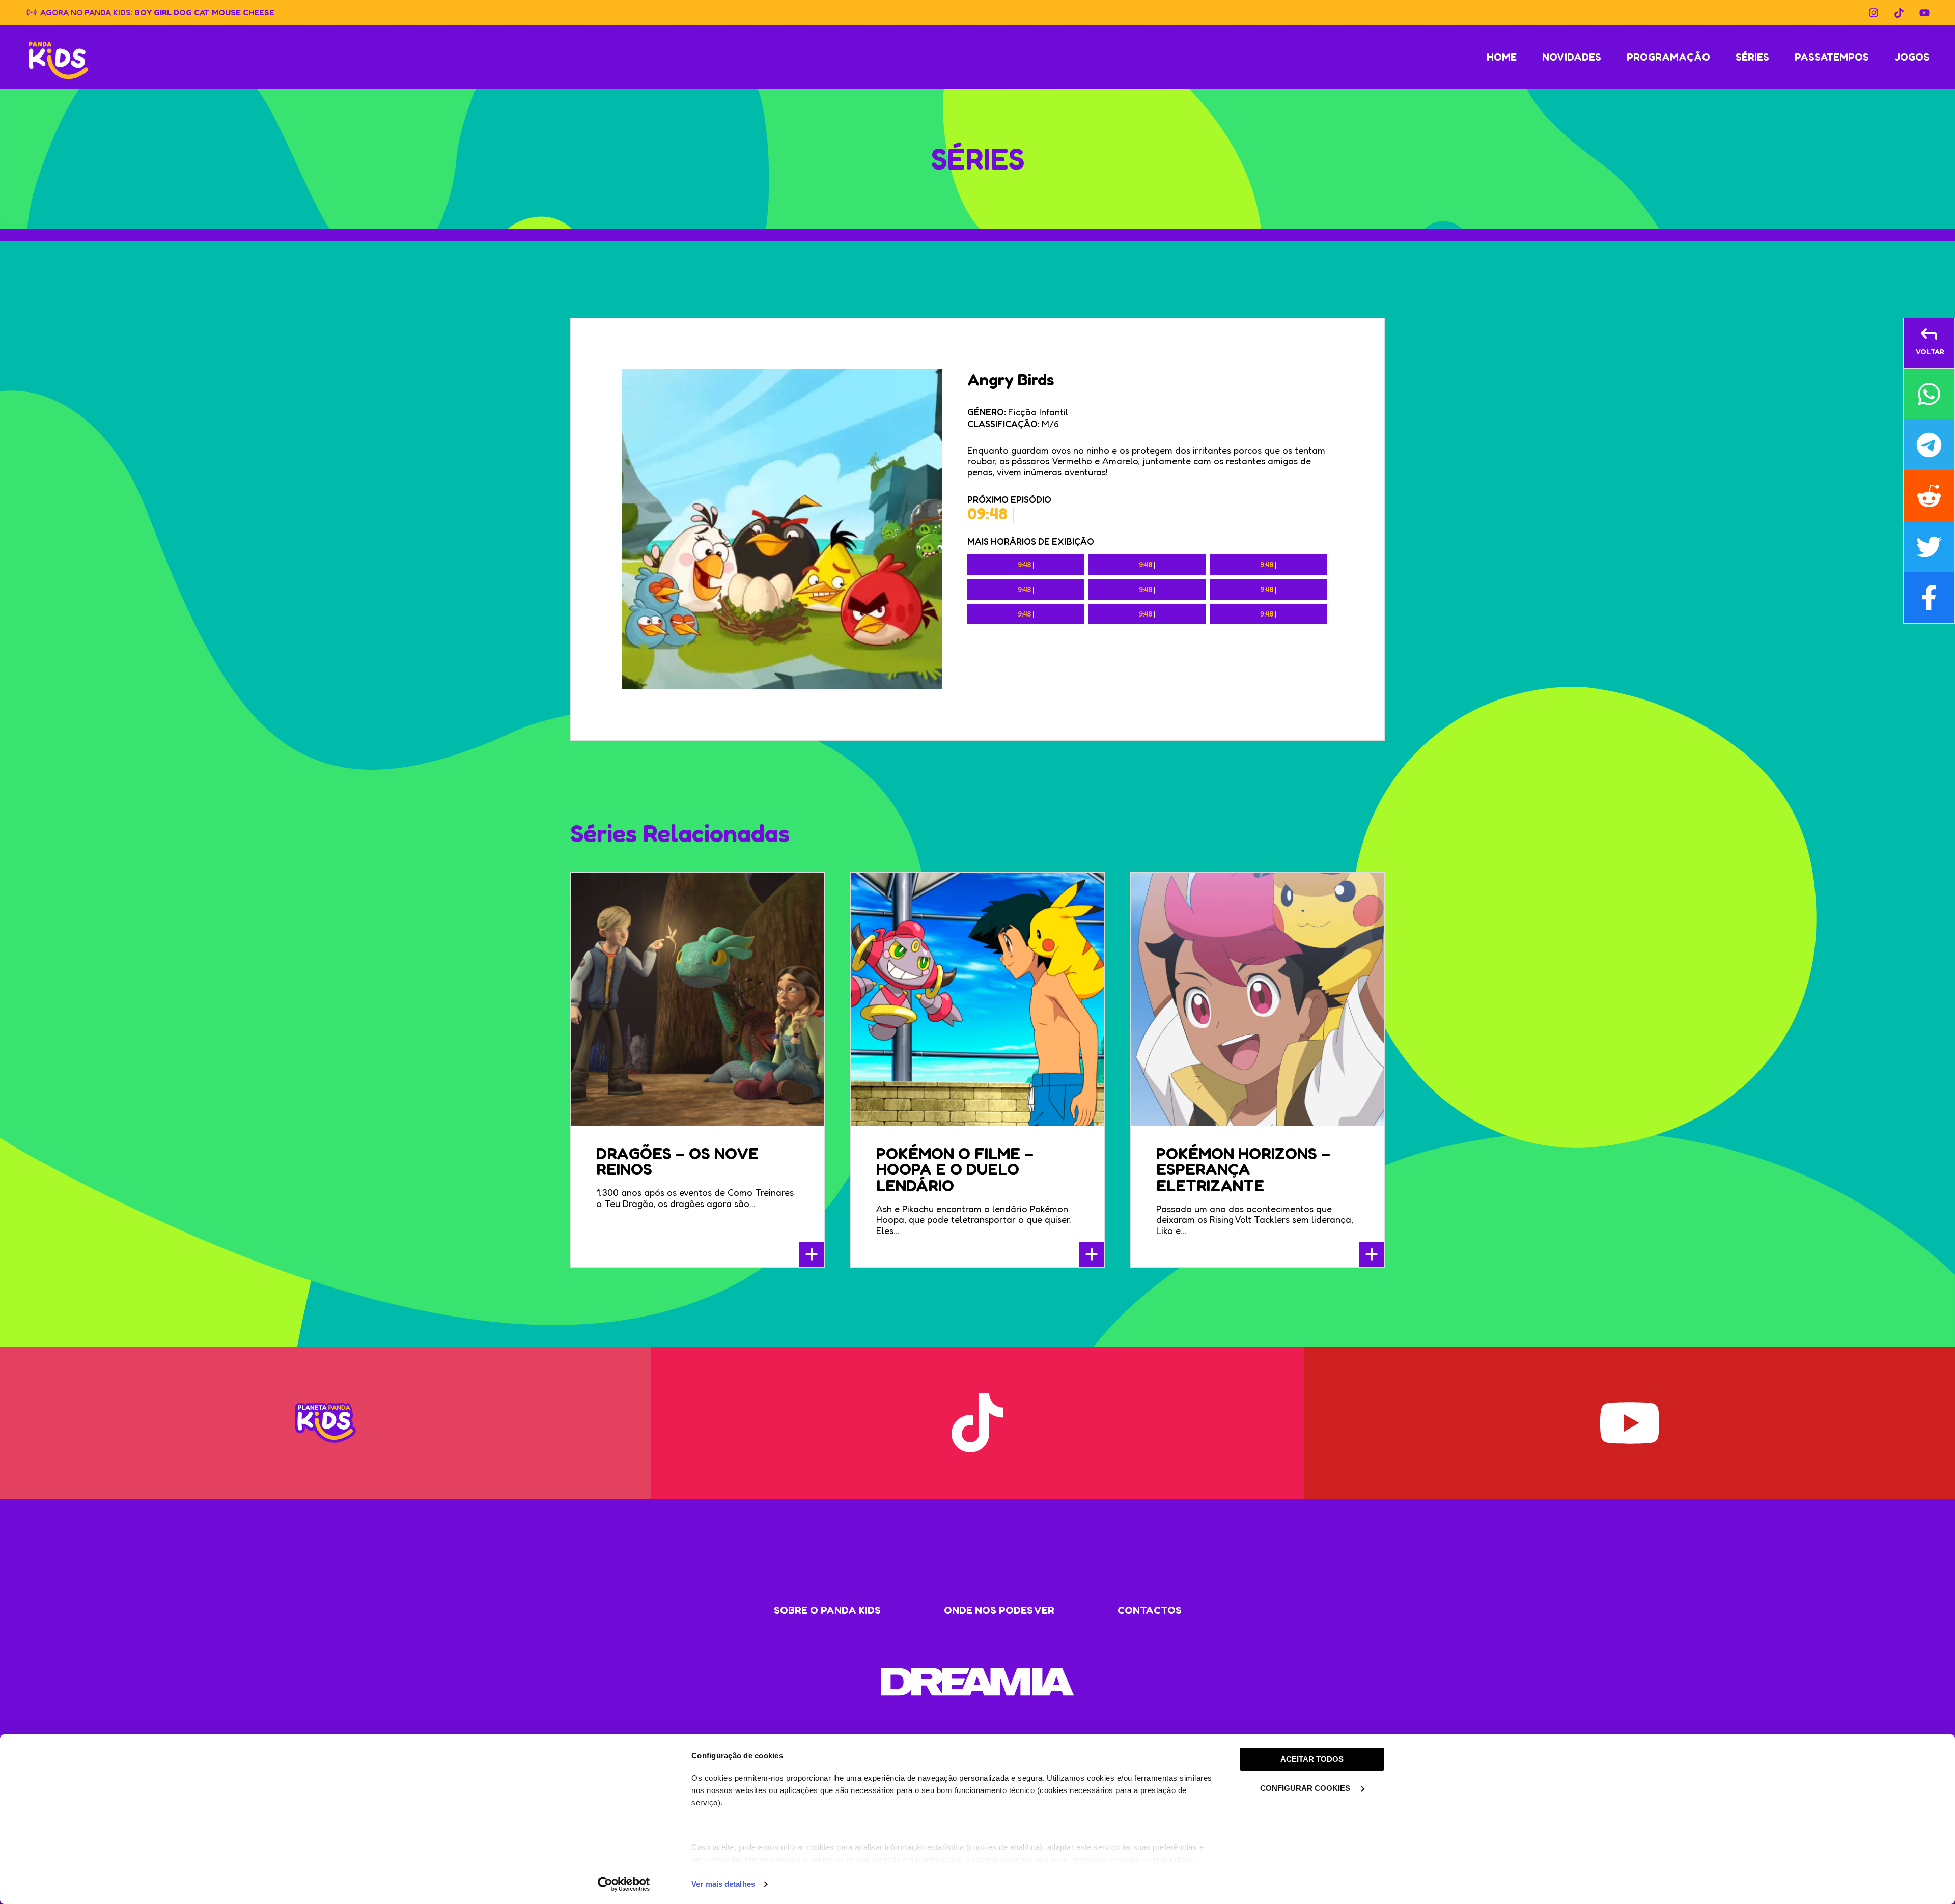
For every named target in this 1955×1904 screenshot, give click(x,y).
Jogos (1912, 57)
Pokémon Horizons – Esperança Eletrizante (1243, 1170)
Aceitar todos (1312, 1759)
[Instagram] (1874, 13)
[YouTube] (1924, 13)
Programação (1668, 57)
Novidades (1572, 57)
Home (1502, 57)
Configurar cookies (1306, 1788)
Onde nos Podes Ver (999, 1610)
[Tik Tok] (1899, 13)
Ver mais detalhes (723, 1884)
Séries (1752, 57)
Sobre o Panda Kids (827, 1610)
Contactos (1150, 1610)
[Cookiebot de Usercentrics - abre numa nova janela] (624, 1884)
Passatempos (1832, 57)
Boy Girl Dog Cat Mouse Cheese (204, 12)
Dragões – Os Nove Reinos (677, 1161)
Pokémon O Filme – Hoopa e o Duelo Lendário (955, 1170)
